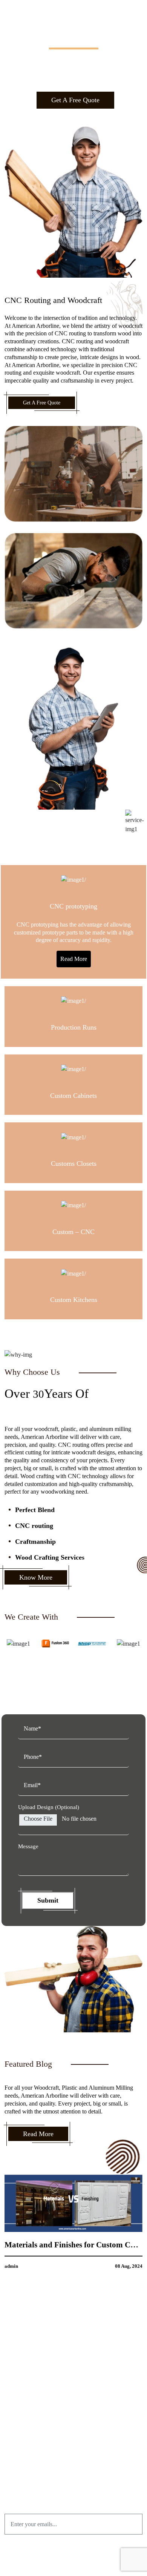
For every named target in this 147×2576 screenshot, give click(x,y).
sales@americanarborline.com (78, 2453)
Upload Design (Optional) (49, 1807)
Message (28, 1846)
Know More (36, 1577)
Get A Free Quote (75, 100)
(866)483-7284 (78, 2442)
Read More (74, 959)
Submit (48, 1900)
